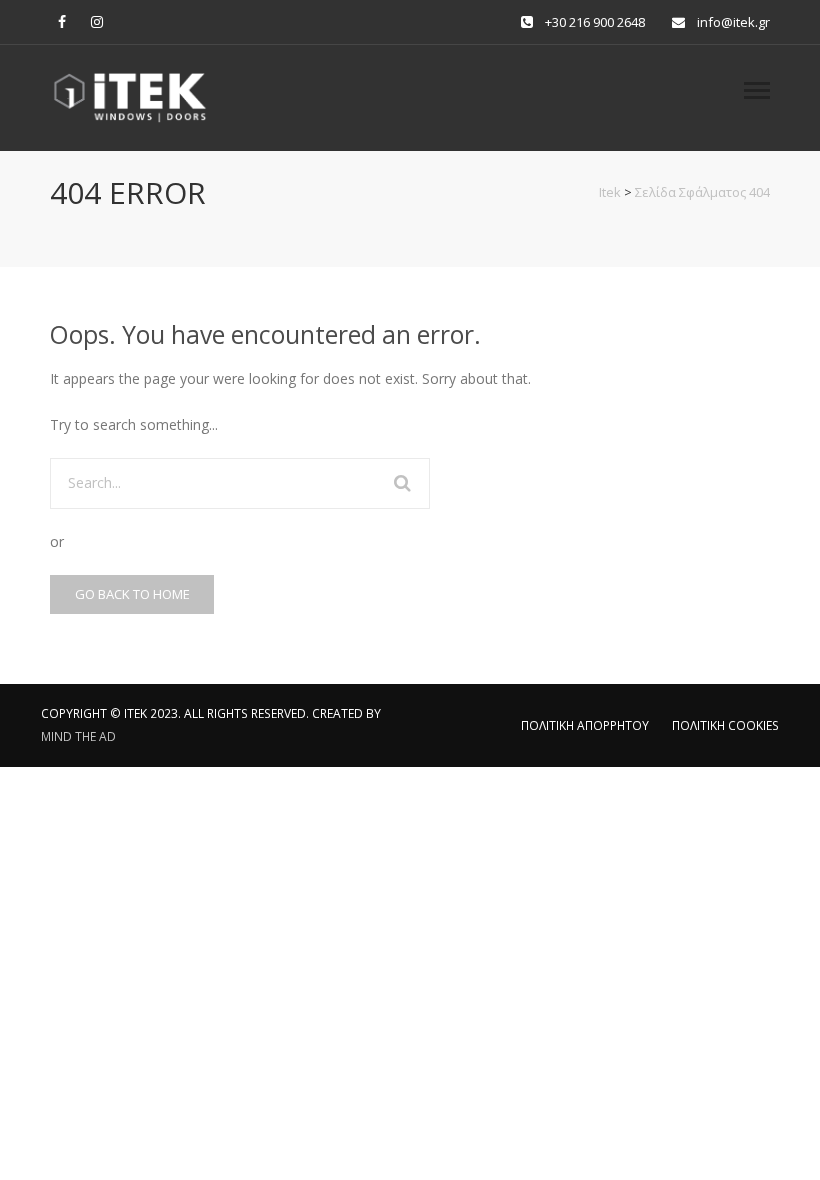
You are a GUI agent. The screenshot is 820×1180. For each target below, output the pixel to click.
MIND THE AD (78, 736)
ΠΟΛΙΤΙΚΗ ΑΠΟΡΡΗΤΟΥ (585, 725)
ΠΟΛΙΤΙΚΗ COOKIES (725, 725)
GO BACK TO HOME (132, 594)
